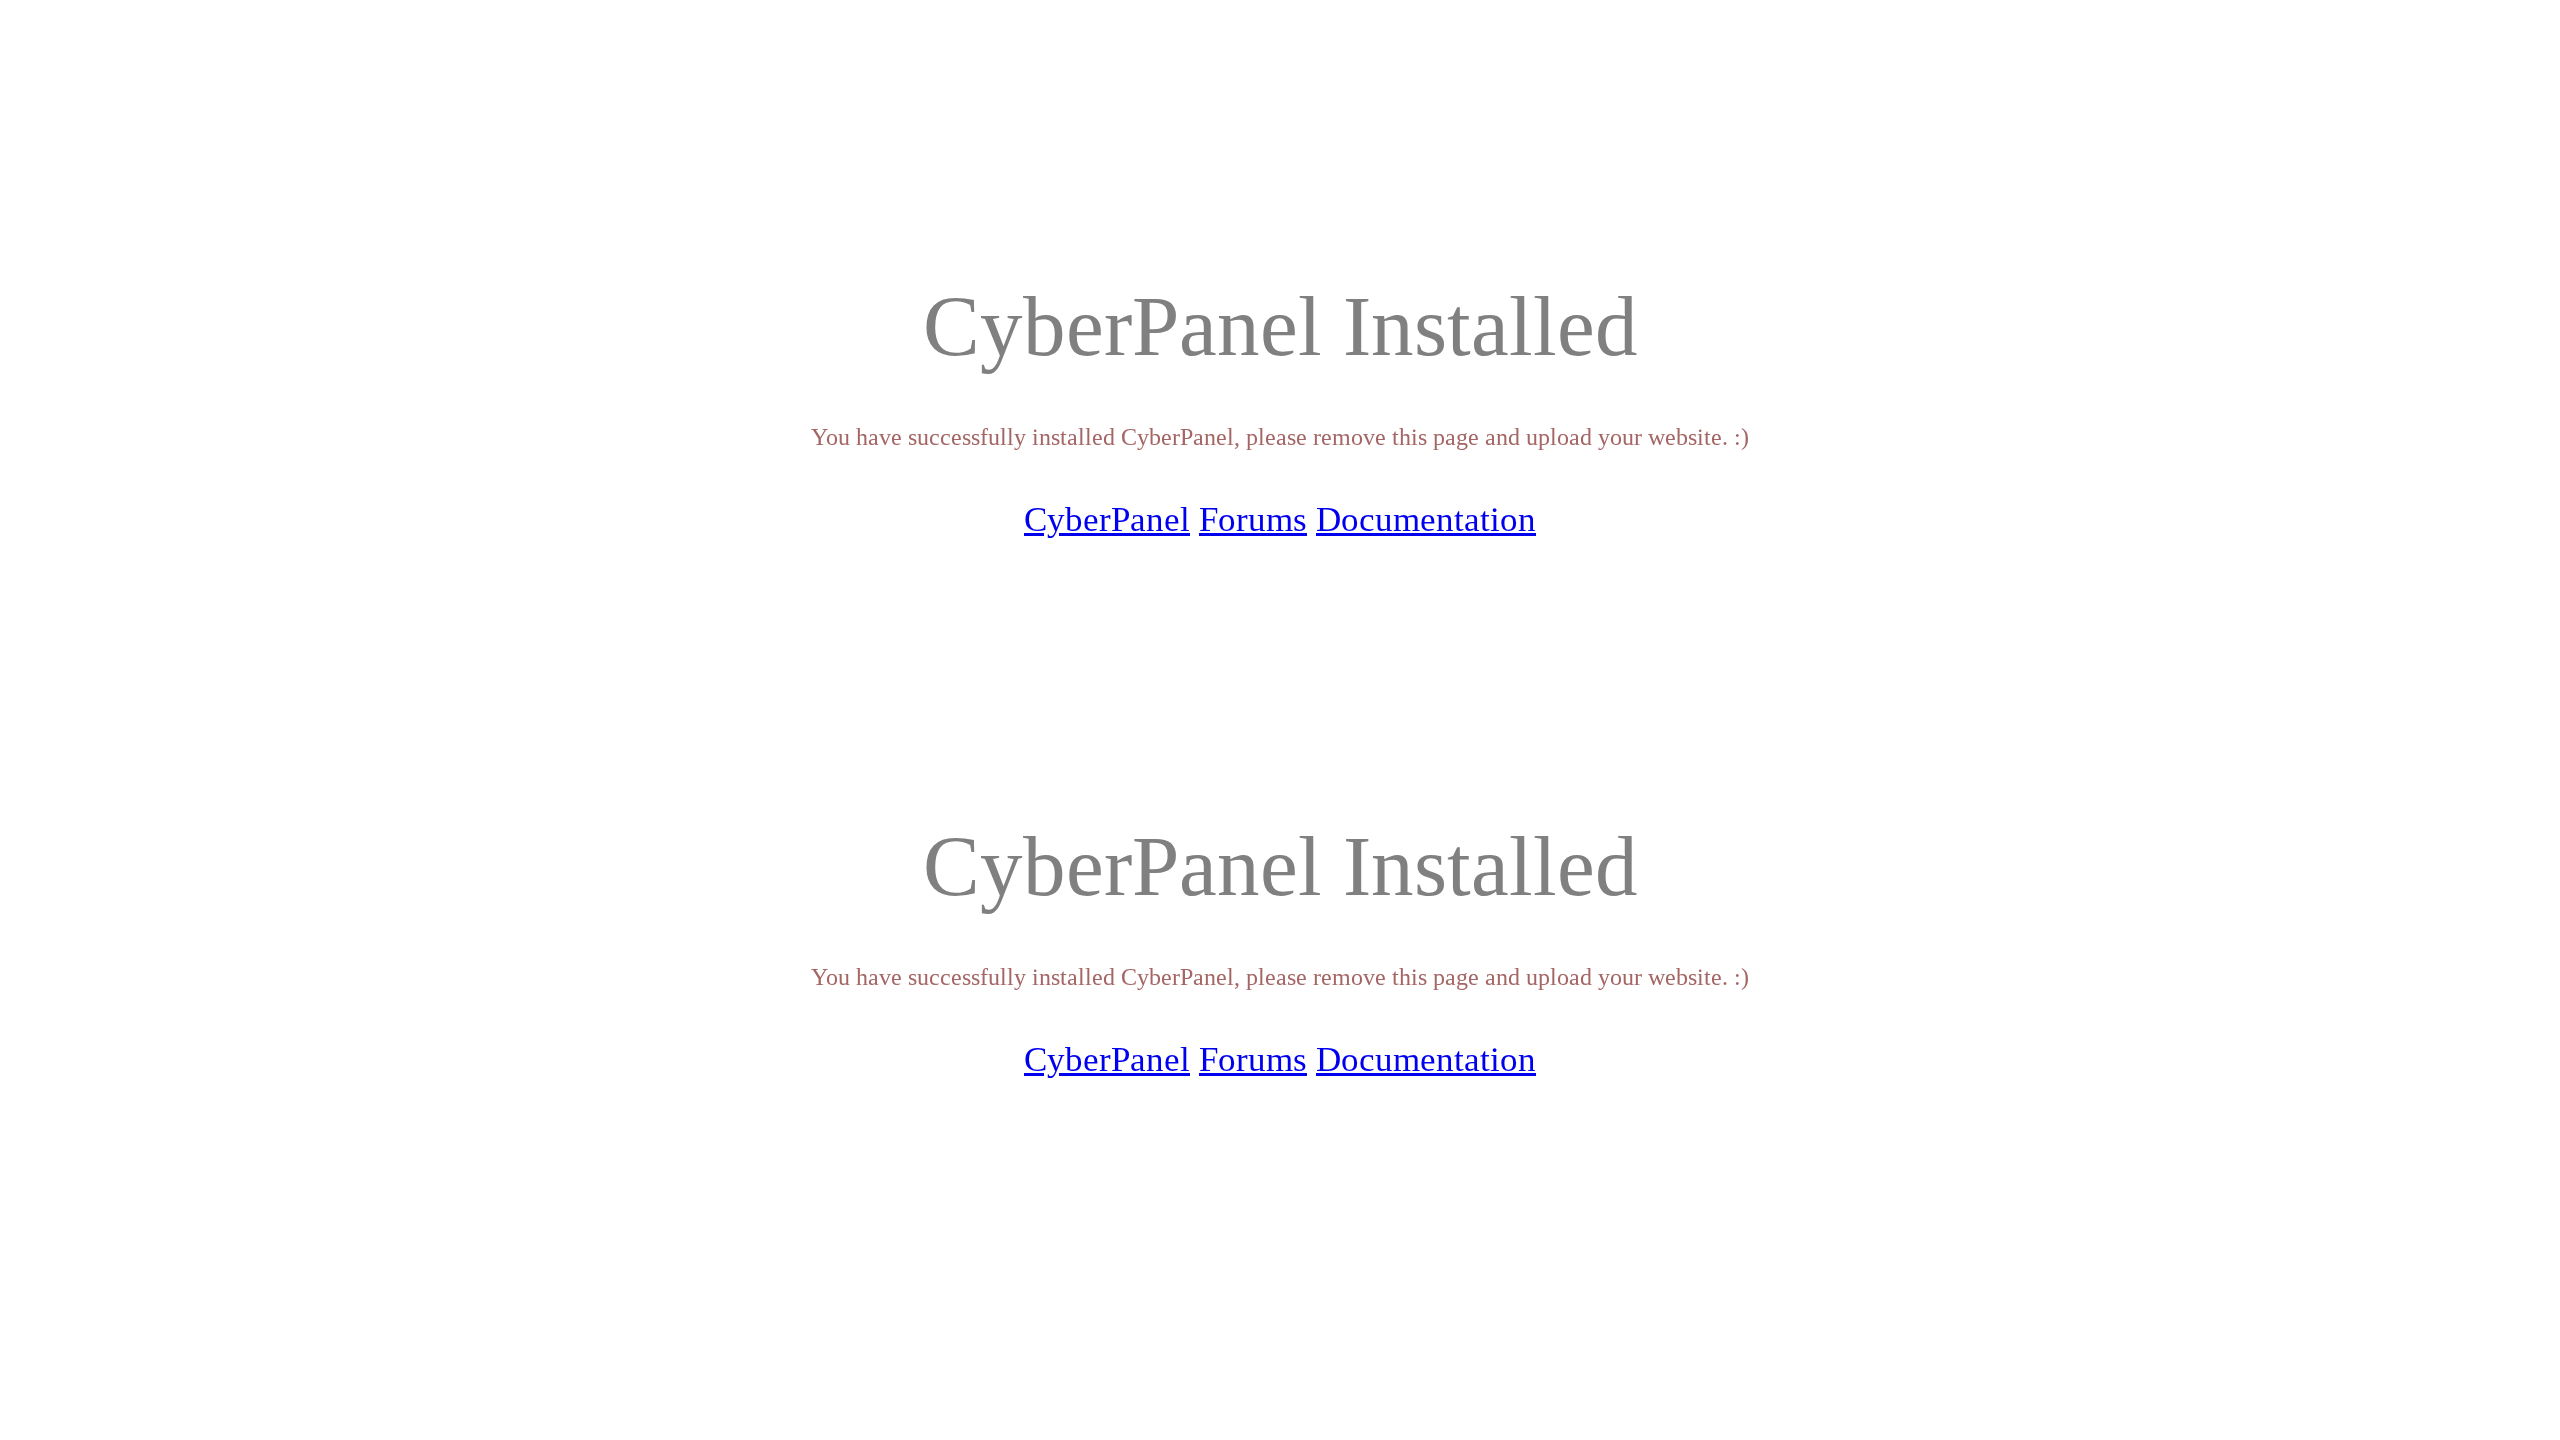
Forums (1253, 519)
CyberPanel (1107, 519)
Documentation (1426, 519)
